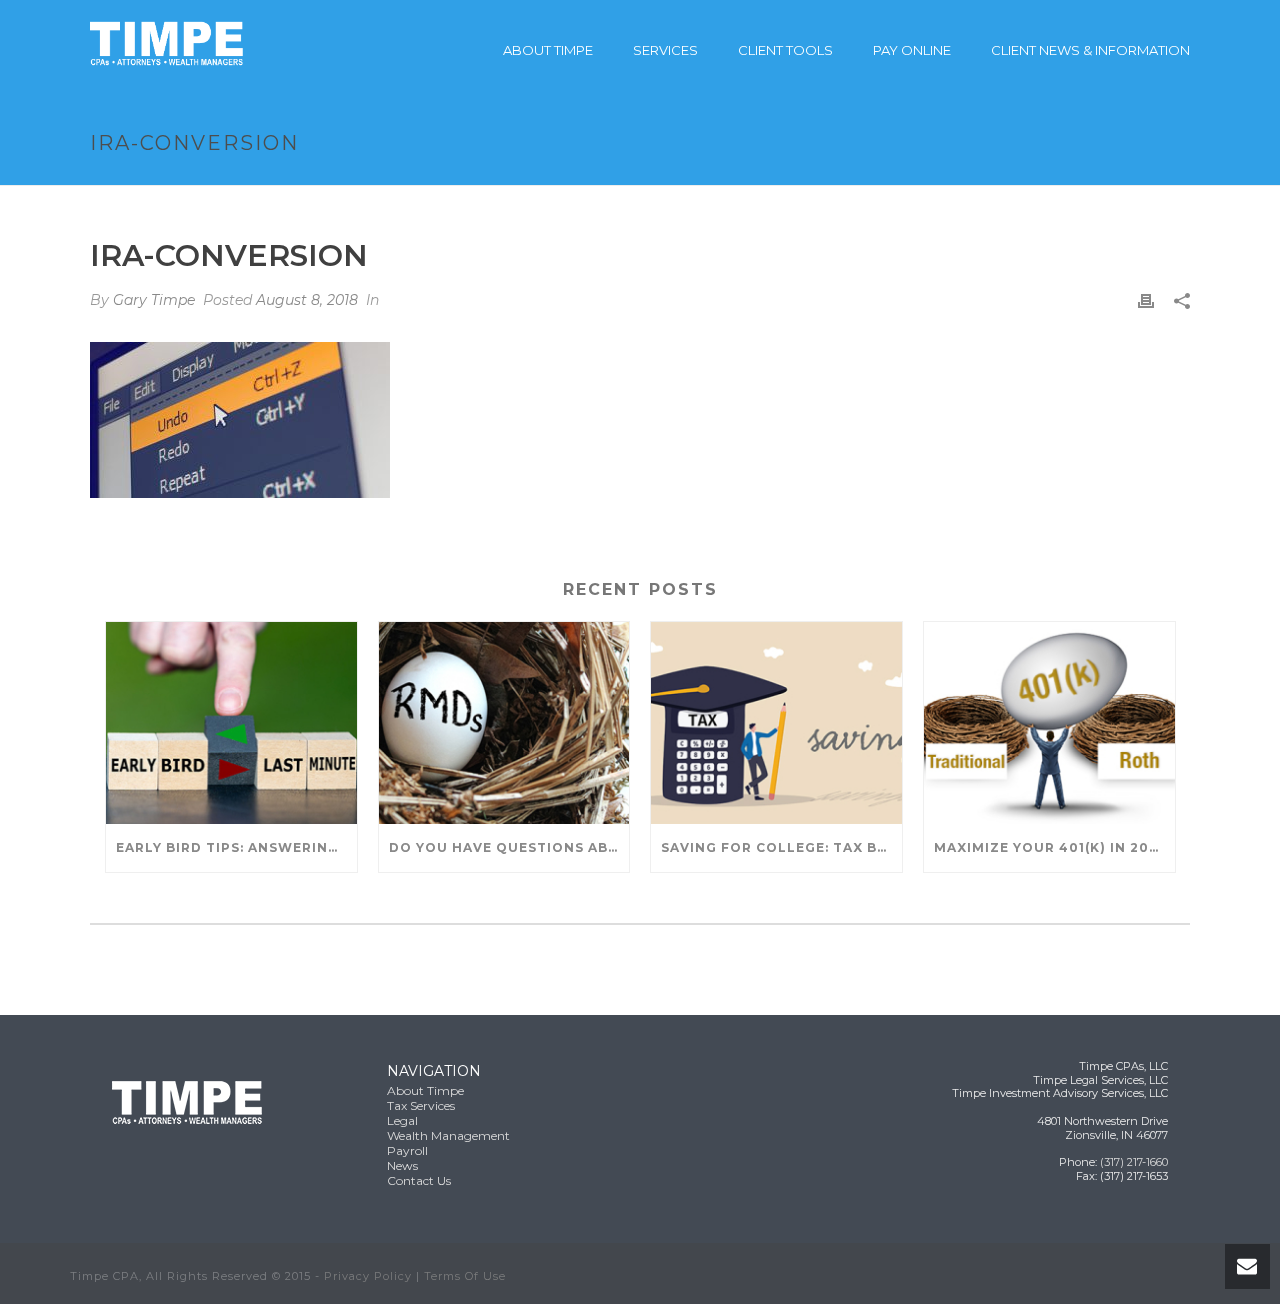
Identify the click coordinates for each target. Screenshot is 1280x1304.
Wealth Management (448, 1135)
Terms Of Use (465, 1276)
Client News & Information (1090, 50)
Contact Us (419, 1180)
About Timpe (548, 50)
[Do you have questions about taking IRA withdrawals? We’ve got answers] (504, 722)
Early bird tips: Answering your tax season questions (236, 847)
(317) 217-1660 (1134, 1162)
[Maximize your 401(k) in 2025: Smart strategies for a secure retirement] (1049, 722)
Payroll (407, 1150)
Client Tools (785, 50)
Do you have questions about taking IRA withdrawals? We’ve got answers (509, 847)
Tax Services (421, 1105)
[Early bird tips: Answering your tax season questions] (231, 722)
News (402, 1165)
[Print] (1146, 300)
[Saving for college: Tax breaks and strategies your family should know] (776, 722)
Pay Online (912, 50)
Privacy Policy (368, 1276)
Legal (402, 1120)
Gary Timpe (154, 300)
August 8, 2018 (307, 300)
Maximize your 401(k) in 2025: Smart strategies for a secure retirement (1054, 847)
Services (665, 50)
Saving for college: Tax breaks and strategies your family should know (781, 847)
